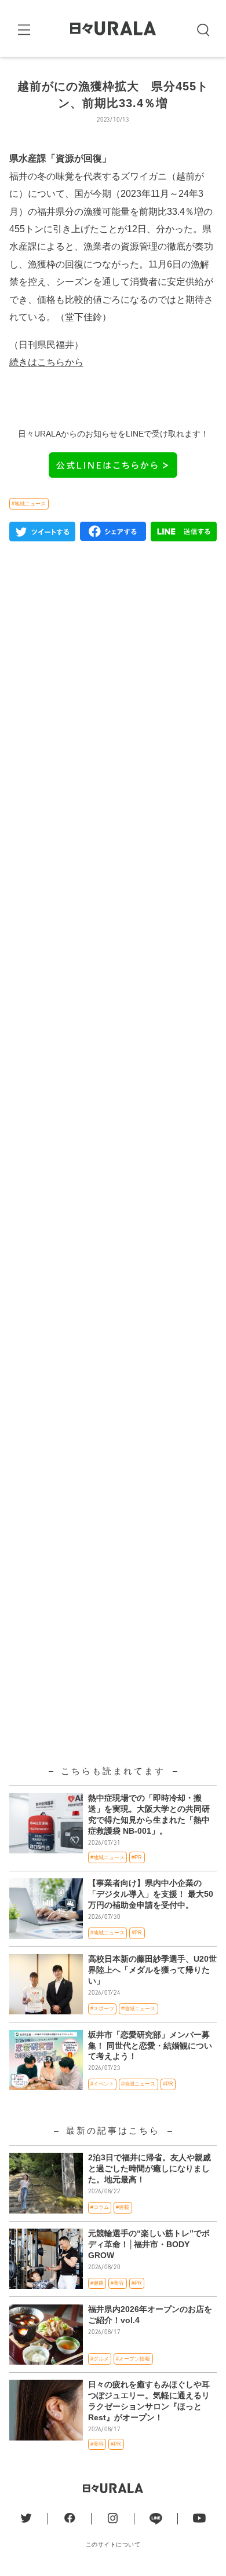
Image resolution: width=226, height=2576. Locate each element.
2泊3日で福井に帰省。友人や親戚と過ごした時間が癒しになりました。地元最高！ (150, 2169)
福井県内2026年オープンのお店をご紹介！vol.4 (150, 2315)
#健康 (97, 2283)
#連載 (123, 2207)
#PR (137, 1857)
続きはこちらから (46, 362)
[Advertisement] (113, 1030)
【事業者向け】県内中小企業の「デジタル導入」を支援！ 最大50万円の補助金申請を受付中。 (151, 1894)
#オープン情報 (133, 2359)
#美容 (117, 2283)
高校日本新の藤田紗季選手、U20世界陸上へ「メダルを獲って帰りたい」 (152, 1970)
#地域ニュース (29, 504)
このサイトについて (113, 2544)
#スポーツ (102, 2009)
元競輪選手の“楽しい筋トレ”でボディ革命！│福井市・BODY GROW (149, 2245)
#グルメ (100, 2359)
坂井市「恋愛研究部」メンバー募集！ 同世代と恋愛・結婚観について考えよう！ (150, 2046)
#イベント (102, 2084)
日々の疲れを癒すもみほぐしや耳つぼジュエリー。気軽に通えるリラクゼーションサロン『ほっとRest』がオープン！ (149, 2401)
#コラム (100, 2207)
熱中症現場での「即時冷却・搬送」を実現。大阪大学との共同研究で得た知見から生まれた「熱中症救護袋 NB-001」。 (149, 1815)
